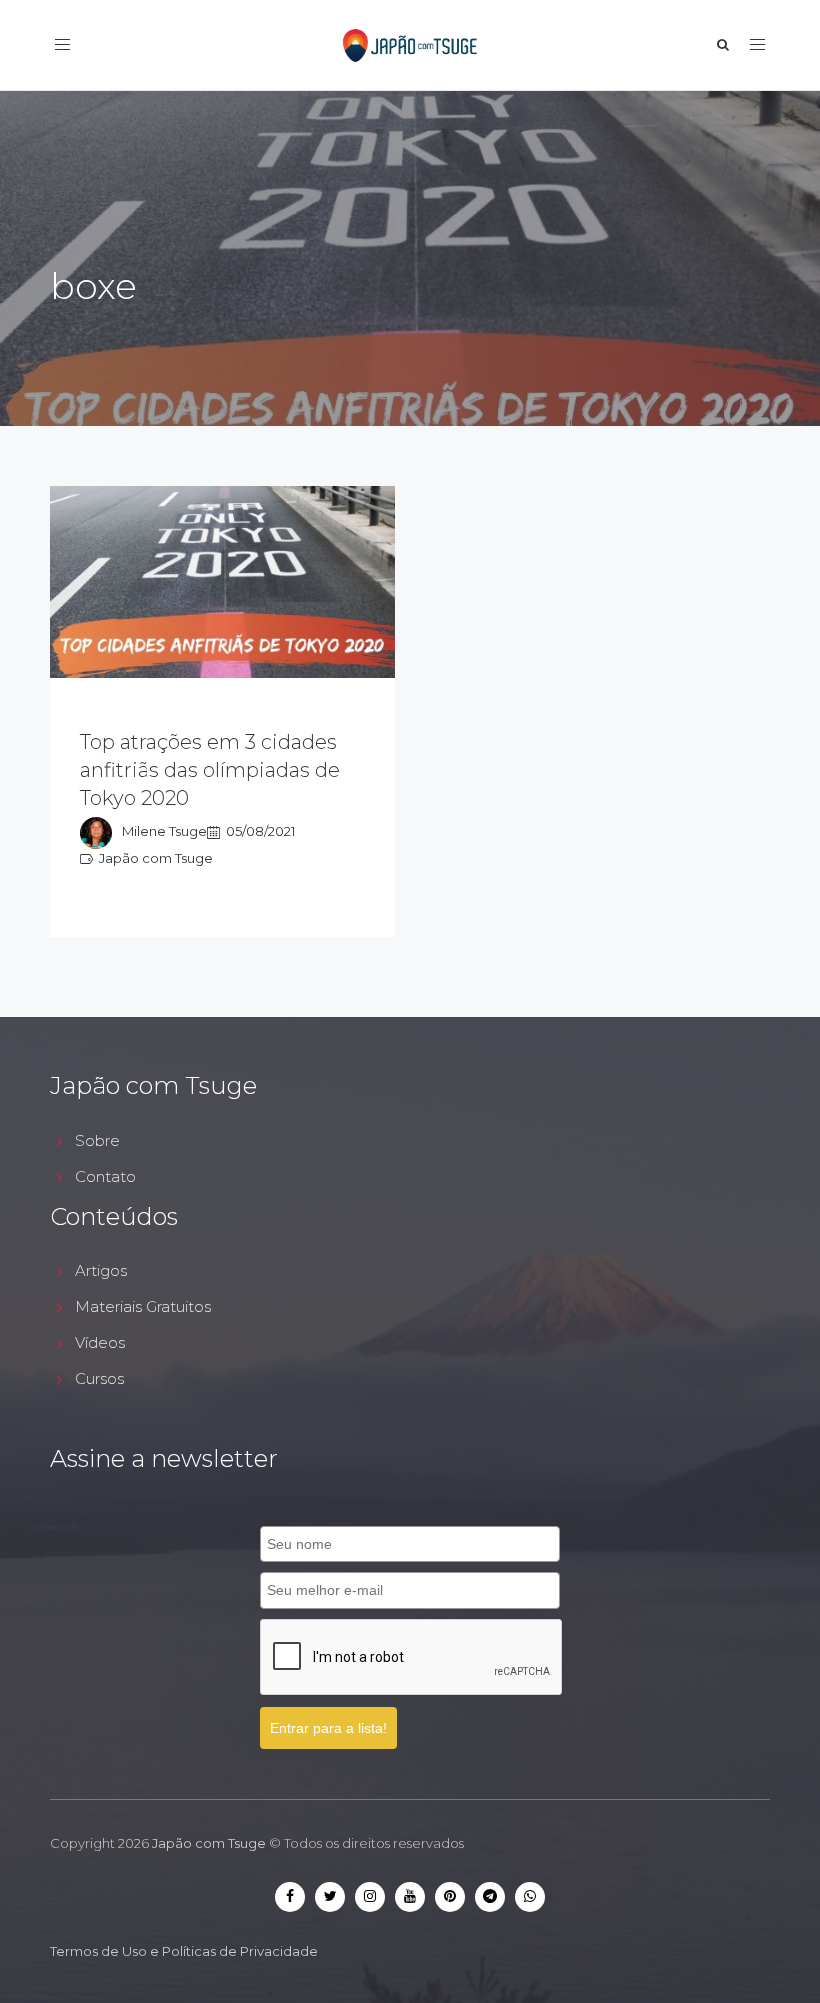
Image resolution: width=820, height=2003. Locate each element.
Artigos (101, 1270)
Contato (105, 1176)
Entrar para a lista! (328, 1728)
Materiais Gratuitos (143, 1306)
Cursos (99, 1378)
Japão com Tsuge (209, 1843)
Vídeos (100, 1342)
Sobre (97, 1140)
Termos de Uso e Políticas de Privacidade (184, 1951)
